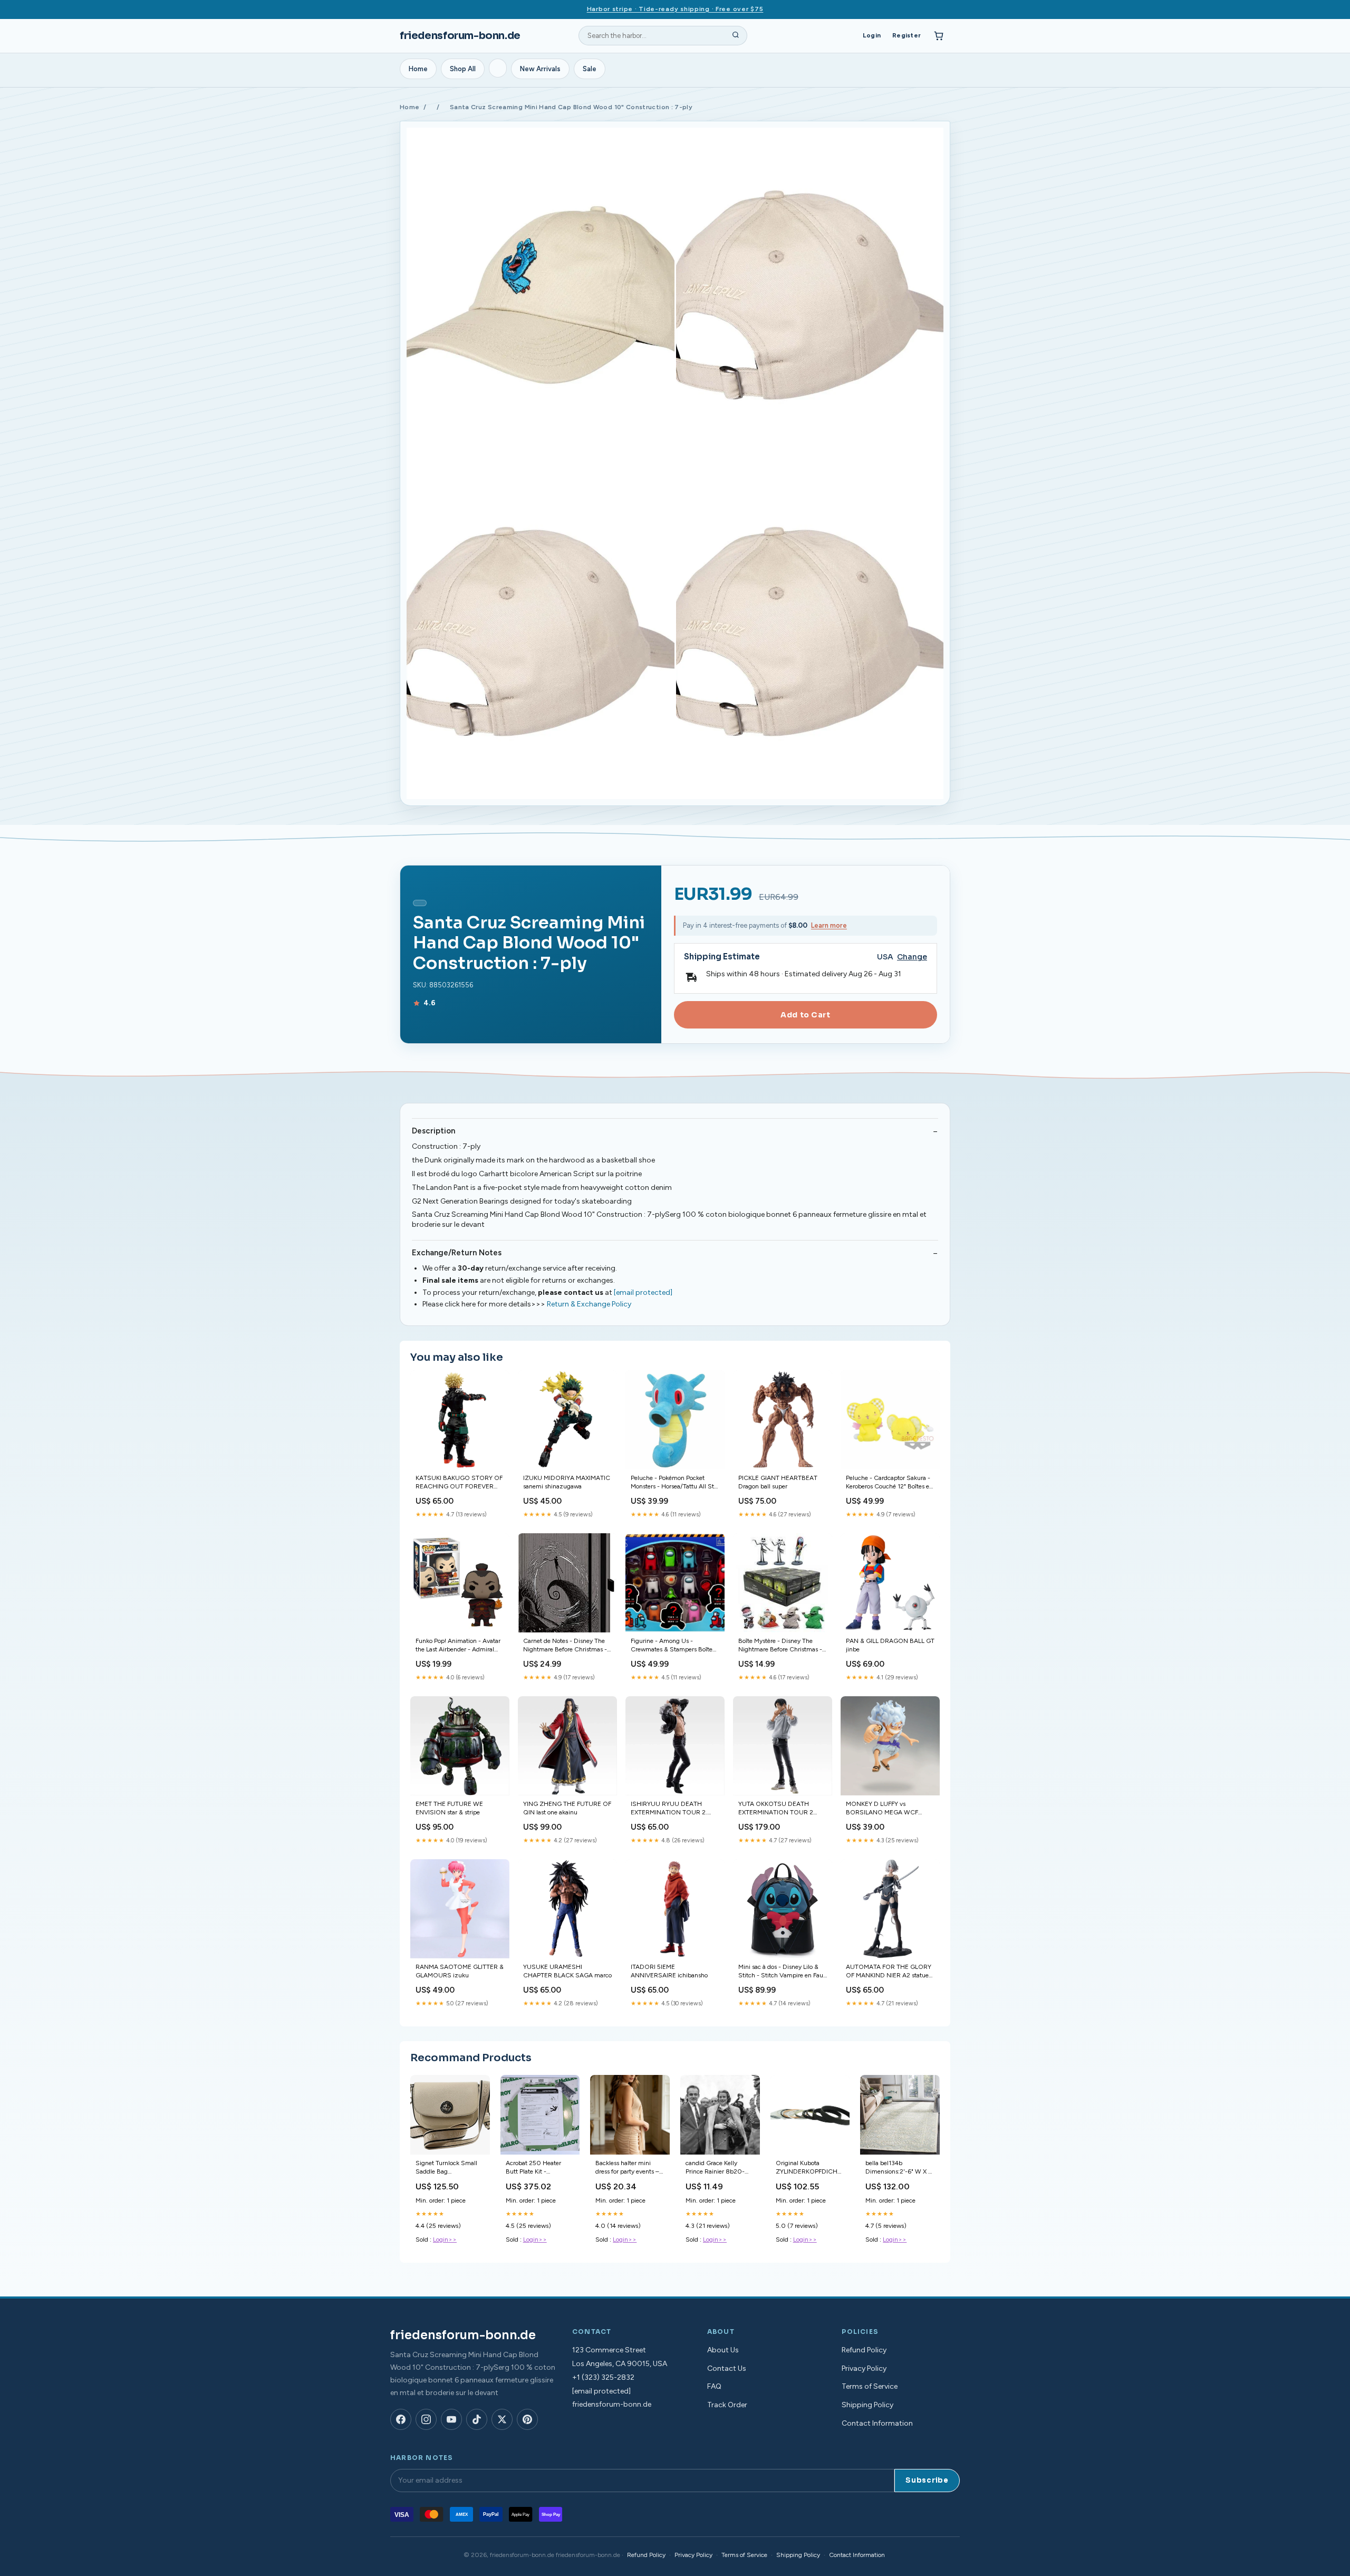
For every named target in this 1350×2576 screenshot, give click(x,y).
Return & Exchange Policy (589, 1304)
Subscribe (927, 2480)
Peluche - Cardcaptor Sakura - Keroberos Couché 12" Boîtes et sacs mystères (889, 1483)
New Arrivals (540, 69)
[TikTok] (477, 2419)
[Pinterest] (527, 2419)
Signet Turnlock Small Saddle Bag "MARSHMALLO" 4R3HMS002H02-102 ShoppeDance (449, 2168)
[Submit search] (736, 36)
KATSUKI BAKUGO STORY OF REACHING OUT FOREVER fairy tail (459, 1483)
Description (433, 1131)
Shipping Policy (867, 2405)
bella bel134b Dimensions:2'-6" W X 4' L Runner (899, 2168)
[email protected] (643, 1292)
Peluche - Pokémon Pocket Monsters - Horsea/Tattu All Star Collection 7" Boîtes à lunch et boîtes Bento (675, 1483)
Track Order (727, 2405)
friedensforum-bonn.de (460, 36)
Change (912, 957)
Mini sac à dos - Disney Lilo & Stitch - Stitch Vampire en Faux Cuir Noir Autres (782, 1972)
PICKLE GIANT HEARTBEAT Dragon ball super (778, 1482)
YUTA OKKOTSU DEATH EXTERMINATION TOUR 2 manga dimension (776, 1809)
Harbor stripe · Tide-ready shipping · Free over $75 (675, 9)
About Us (723, 2350)
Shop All (463, 69)
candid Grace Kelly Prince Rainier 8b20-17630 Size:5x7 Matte (716, 2168)
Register (907, 35)
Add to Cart (805, 1015)
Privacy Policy (864, 2368)
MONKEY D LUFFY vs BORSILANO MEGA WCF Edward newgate (882, 1809)
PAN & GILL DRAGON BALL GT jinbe (890, 1645)
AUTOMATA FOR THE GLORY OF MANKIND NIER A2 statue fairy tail (889, 1972)
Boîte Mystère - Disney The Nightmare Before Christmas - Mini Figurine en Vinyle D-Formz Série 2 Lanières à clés (780, 1646)
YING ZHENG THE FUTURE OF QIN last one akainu (567, 1808)
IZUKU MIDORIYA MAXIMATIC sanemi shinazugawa (567, 1482)
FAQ (714, 2386)
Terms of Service (870, 2386)
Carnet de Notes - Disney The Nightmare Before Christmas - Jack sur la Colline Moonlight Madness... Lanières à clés (565, 1646)
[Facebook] (401, 2419)
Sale (590, 69)
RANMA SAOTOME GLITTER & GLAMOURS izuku (460, 1971)
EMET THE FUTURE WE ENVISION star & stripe (449, 1808)
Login (872, 35)
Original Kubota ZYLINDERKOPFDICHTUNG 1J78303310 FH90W (810, 2168)
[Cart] (939, 36)
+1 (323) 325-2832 (603, 2377)
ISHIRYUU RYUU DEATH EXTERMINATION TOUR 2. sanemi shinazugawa (669, 1809)
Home (418, 69)
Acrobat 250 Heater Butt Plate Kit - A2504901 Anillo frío (535, 2168)
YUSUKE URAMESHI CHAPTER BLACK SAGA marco (567, 1971)
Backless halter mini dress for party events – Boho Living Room (627, 2168)
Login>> (445, 2239)
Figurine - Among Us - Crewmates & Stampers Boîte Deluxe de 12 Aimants (672, 1646)
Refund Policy (864, 2350)
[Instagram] (426, 2419)
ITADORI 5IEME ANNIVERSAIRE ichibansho (669, 1971)
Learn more (829, 925)
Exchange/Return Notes (457, 1253)
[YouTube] (451, 2419)
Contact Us (727, 2368)
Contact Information (877, 2423)
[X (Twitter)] (502, 2419)
